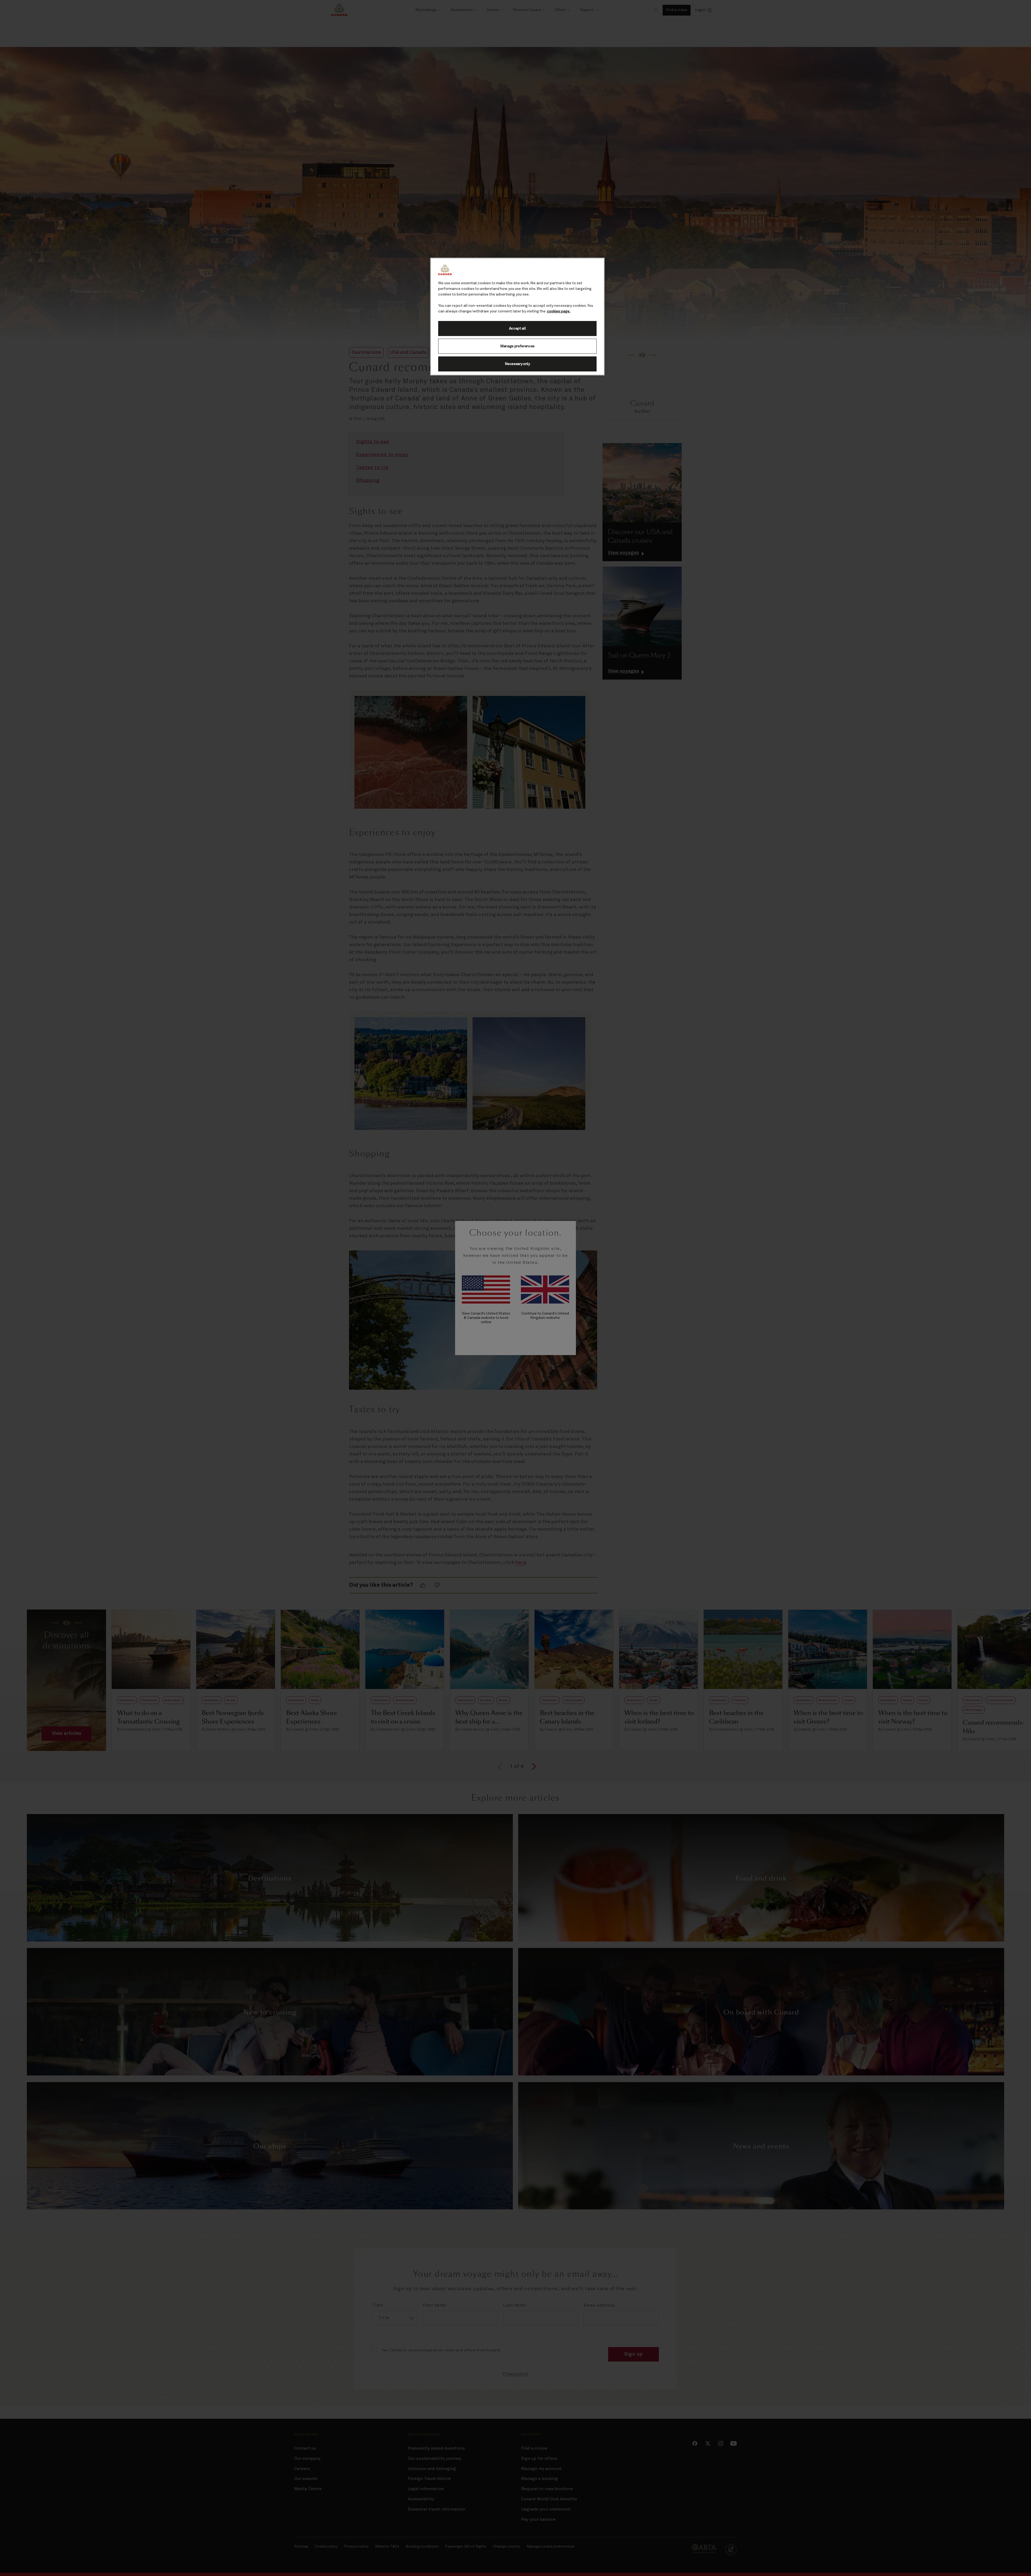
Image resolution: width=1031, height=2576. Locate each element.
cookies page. (559, 311)
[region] (517, 317)
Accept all (518, 329)
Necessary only (517, 364)
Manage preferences (517, 346)
